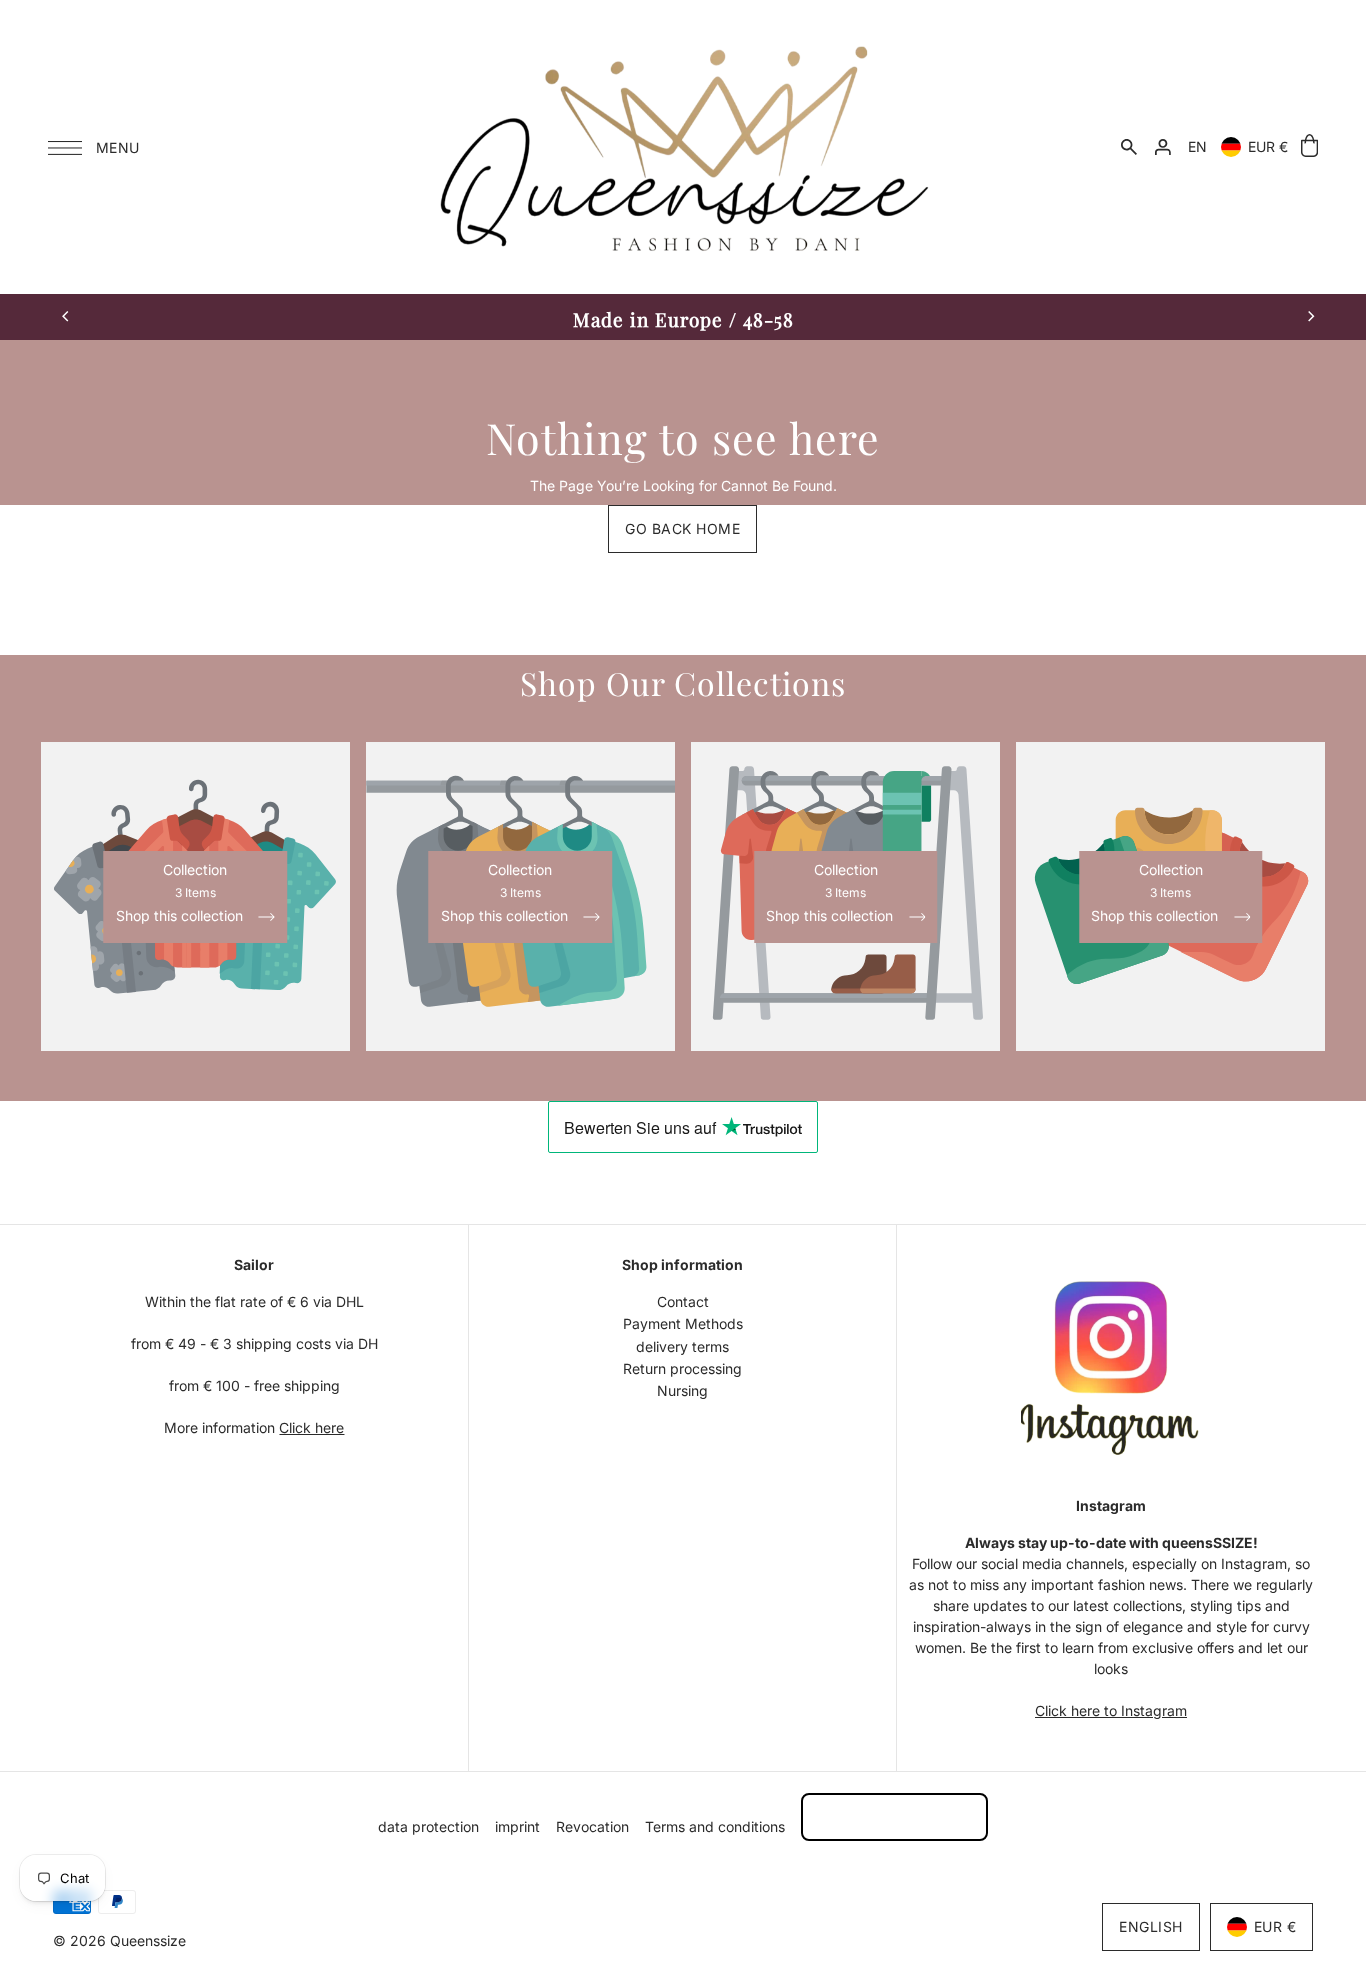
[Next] (1310, 317)
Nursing (682, 1390)
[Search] (1129, 147)
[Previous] (66, 317)
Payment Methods (683, 1323)
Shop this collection (181, 916)
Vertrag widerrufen (894, 1816)
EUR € (1268, 146)
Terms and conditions (715, 1826)
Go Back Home (682, 528)
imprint (517, 1826)
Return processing (682, 1368)
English (1151, 1926)
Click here (311, 1427)
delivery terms (682, 1346)
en (1197, 146)
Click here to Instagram (1111, 1710)
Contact (683, 1301)
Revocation (592, 1826)
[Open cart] (1309, 146)
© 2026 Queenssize (119, 1940)
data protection (428, 1826)
